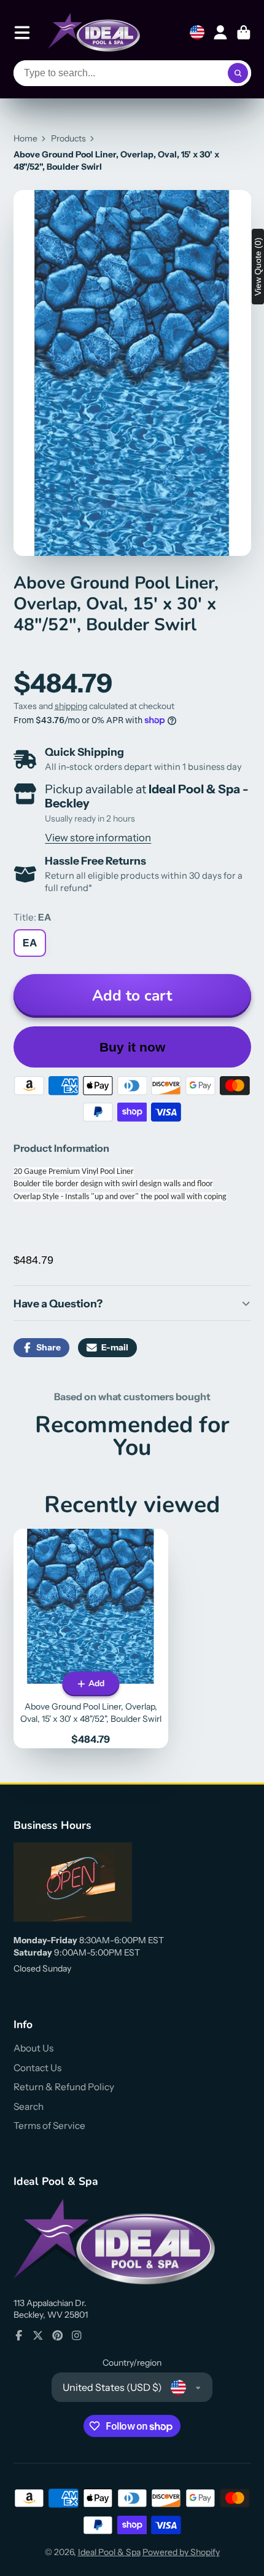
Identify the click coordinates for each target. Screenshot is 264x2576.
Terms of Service (49, 2126)
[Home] (94, 32)
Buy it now (132, 1047)
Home (25, 138)
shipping (71, 706)
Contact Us (37, 2068)
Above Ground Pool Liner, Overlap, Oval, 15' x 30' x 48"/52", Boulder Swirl (91, 1638)
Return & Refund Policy (64, 2087)
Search (29, 2106)
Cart (244, 33)
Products (68, 138)
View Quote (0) (258, 267)
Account (220, 33)
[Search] (238, 73)
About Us (33, 2048)
